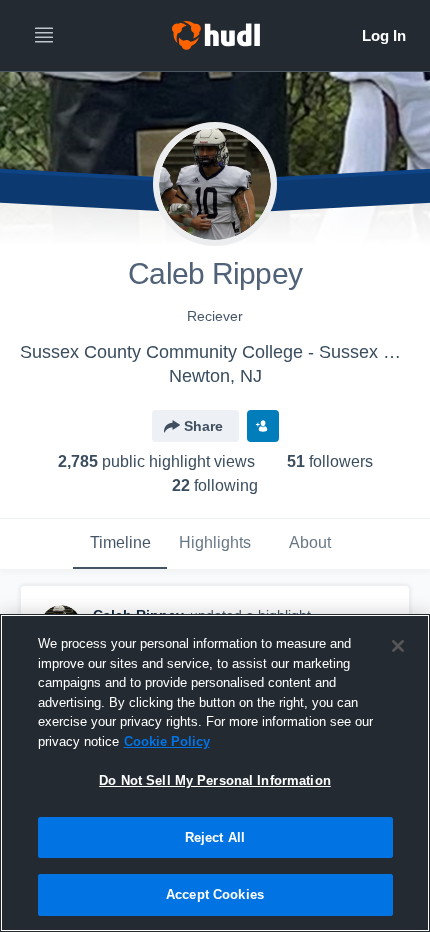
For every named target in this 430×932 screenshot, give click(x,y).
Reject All (215, 837)
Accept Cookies (215, 894)
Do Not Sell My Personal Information (215, 780)
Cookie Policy (167, 741)
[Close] (398, 646)
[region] (215, 773)
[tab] (120, 544)
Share (203, 426)
